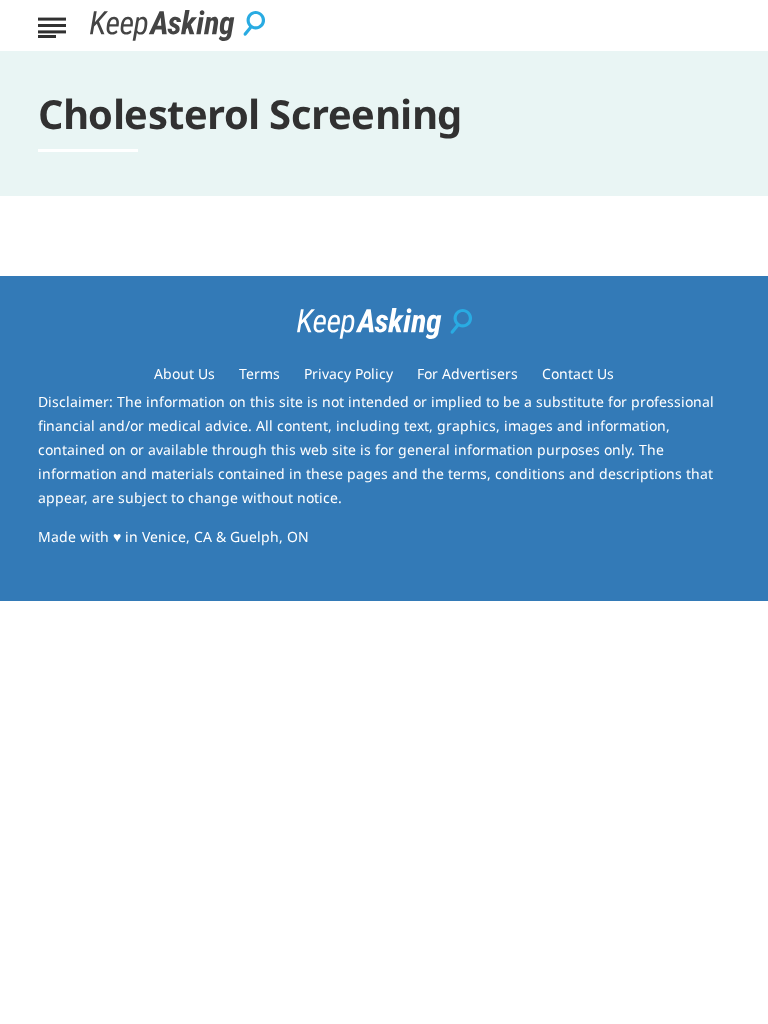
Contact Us (578, 373)
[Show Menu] (51, 24)
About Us (184, 373)
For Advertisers (467, 373)
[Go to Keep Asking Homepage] (177, 25)
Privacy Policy (348, 373)
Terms (259, 373)
